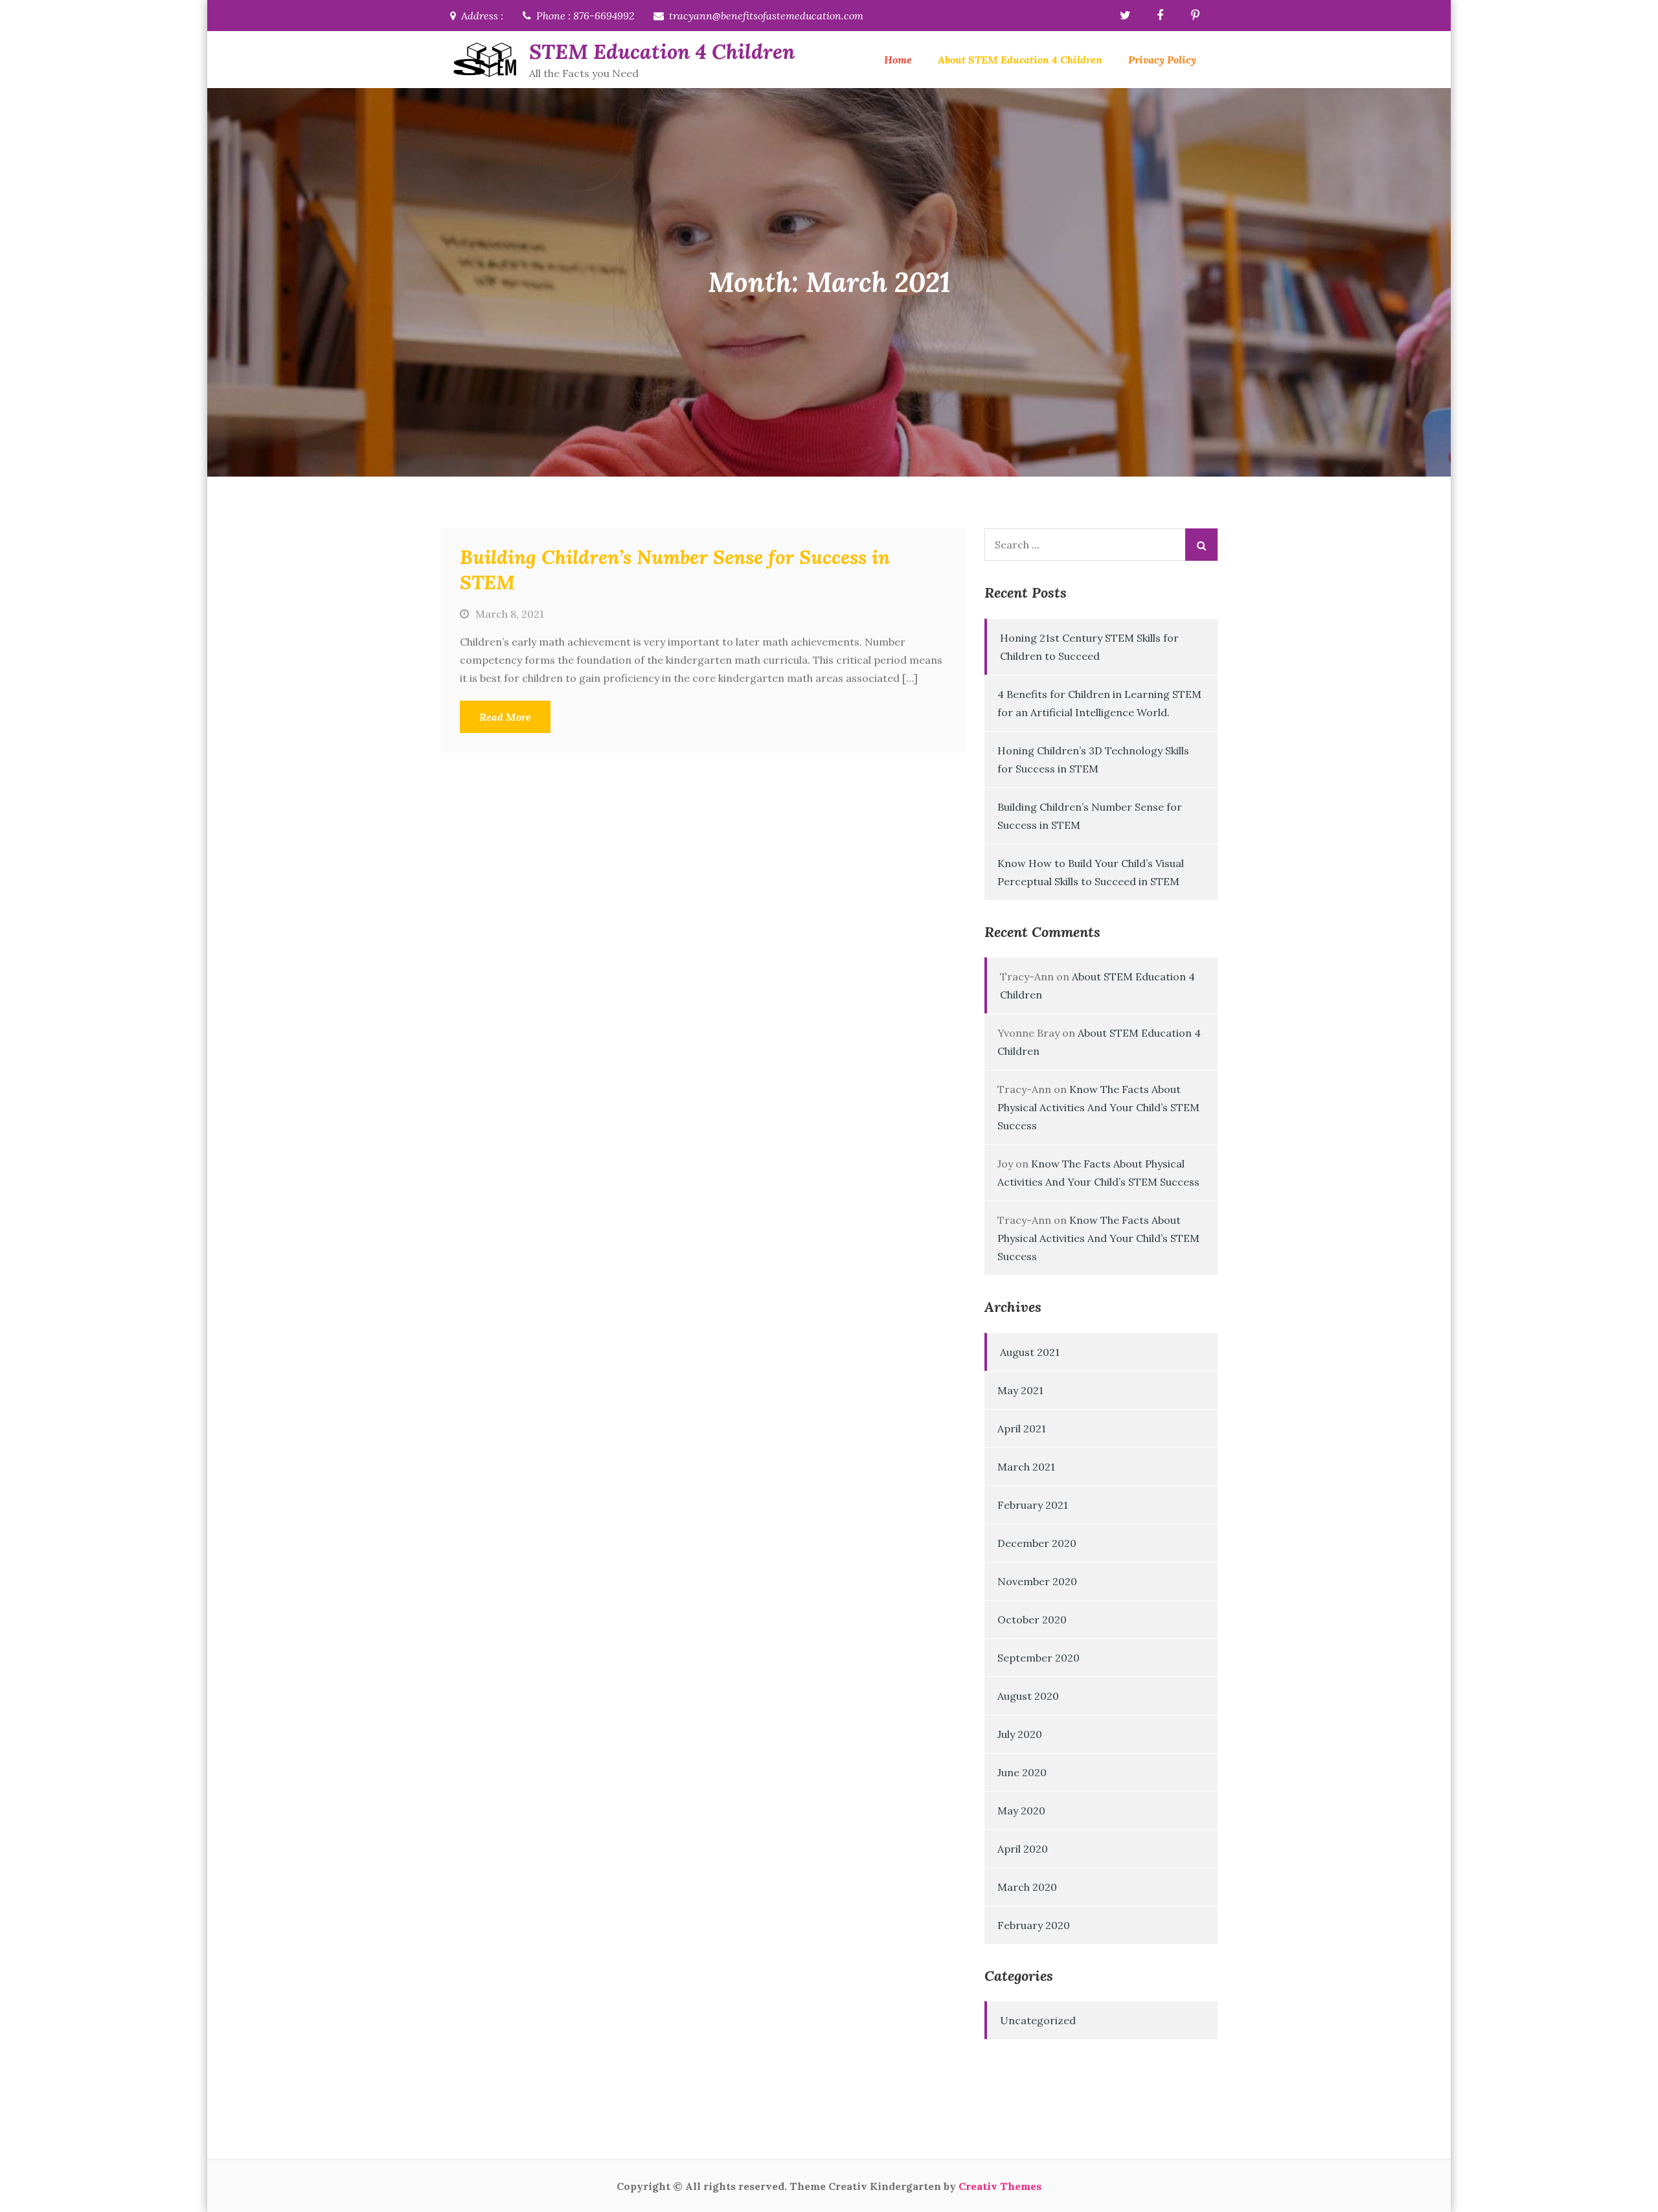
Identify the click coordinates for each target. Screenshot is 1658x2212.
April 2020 (1023, 1849)
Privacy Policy (1162, 60)
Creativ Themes (1000, 2186)
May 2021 (1020, 1390)
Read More (505, 717)
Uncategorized (1038, 2020)
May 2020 (1021, 1811)
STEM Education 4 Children (662, 51)
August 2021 (1030, 1352)
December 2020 (1037, 1543)
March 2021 (1026, 1467)
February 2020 (1034, 1925)
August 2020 (1028, 1696)
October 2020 (1032, 1620)
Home (898, 60)
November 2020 (1037, 1581)
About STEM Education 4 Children (1020, 60)
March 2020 (1027, 1887)
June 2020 (1022, 1772)
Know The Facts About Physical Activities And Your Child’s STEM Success (1098, 1107)
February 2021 (1033, 1505)
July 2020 (1020, 1734)
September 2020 (1039, 1658)
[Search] (1201, 545)
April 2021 (1022, 1428)
